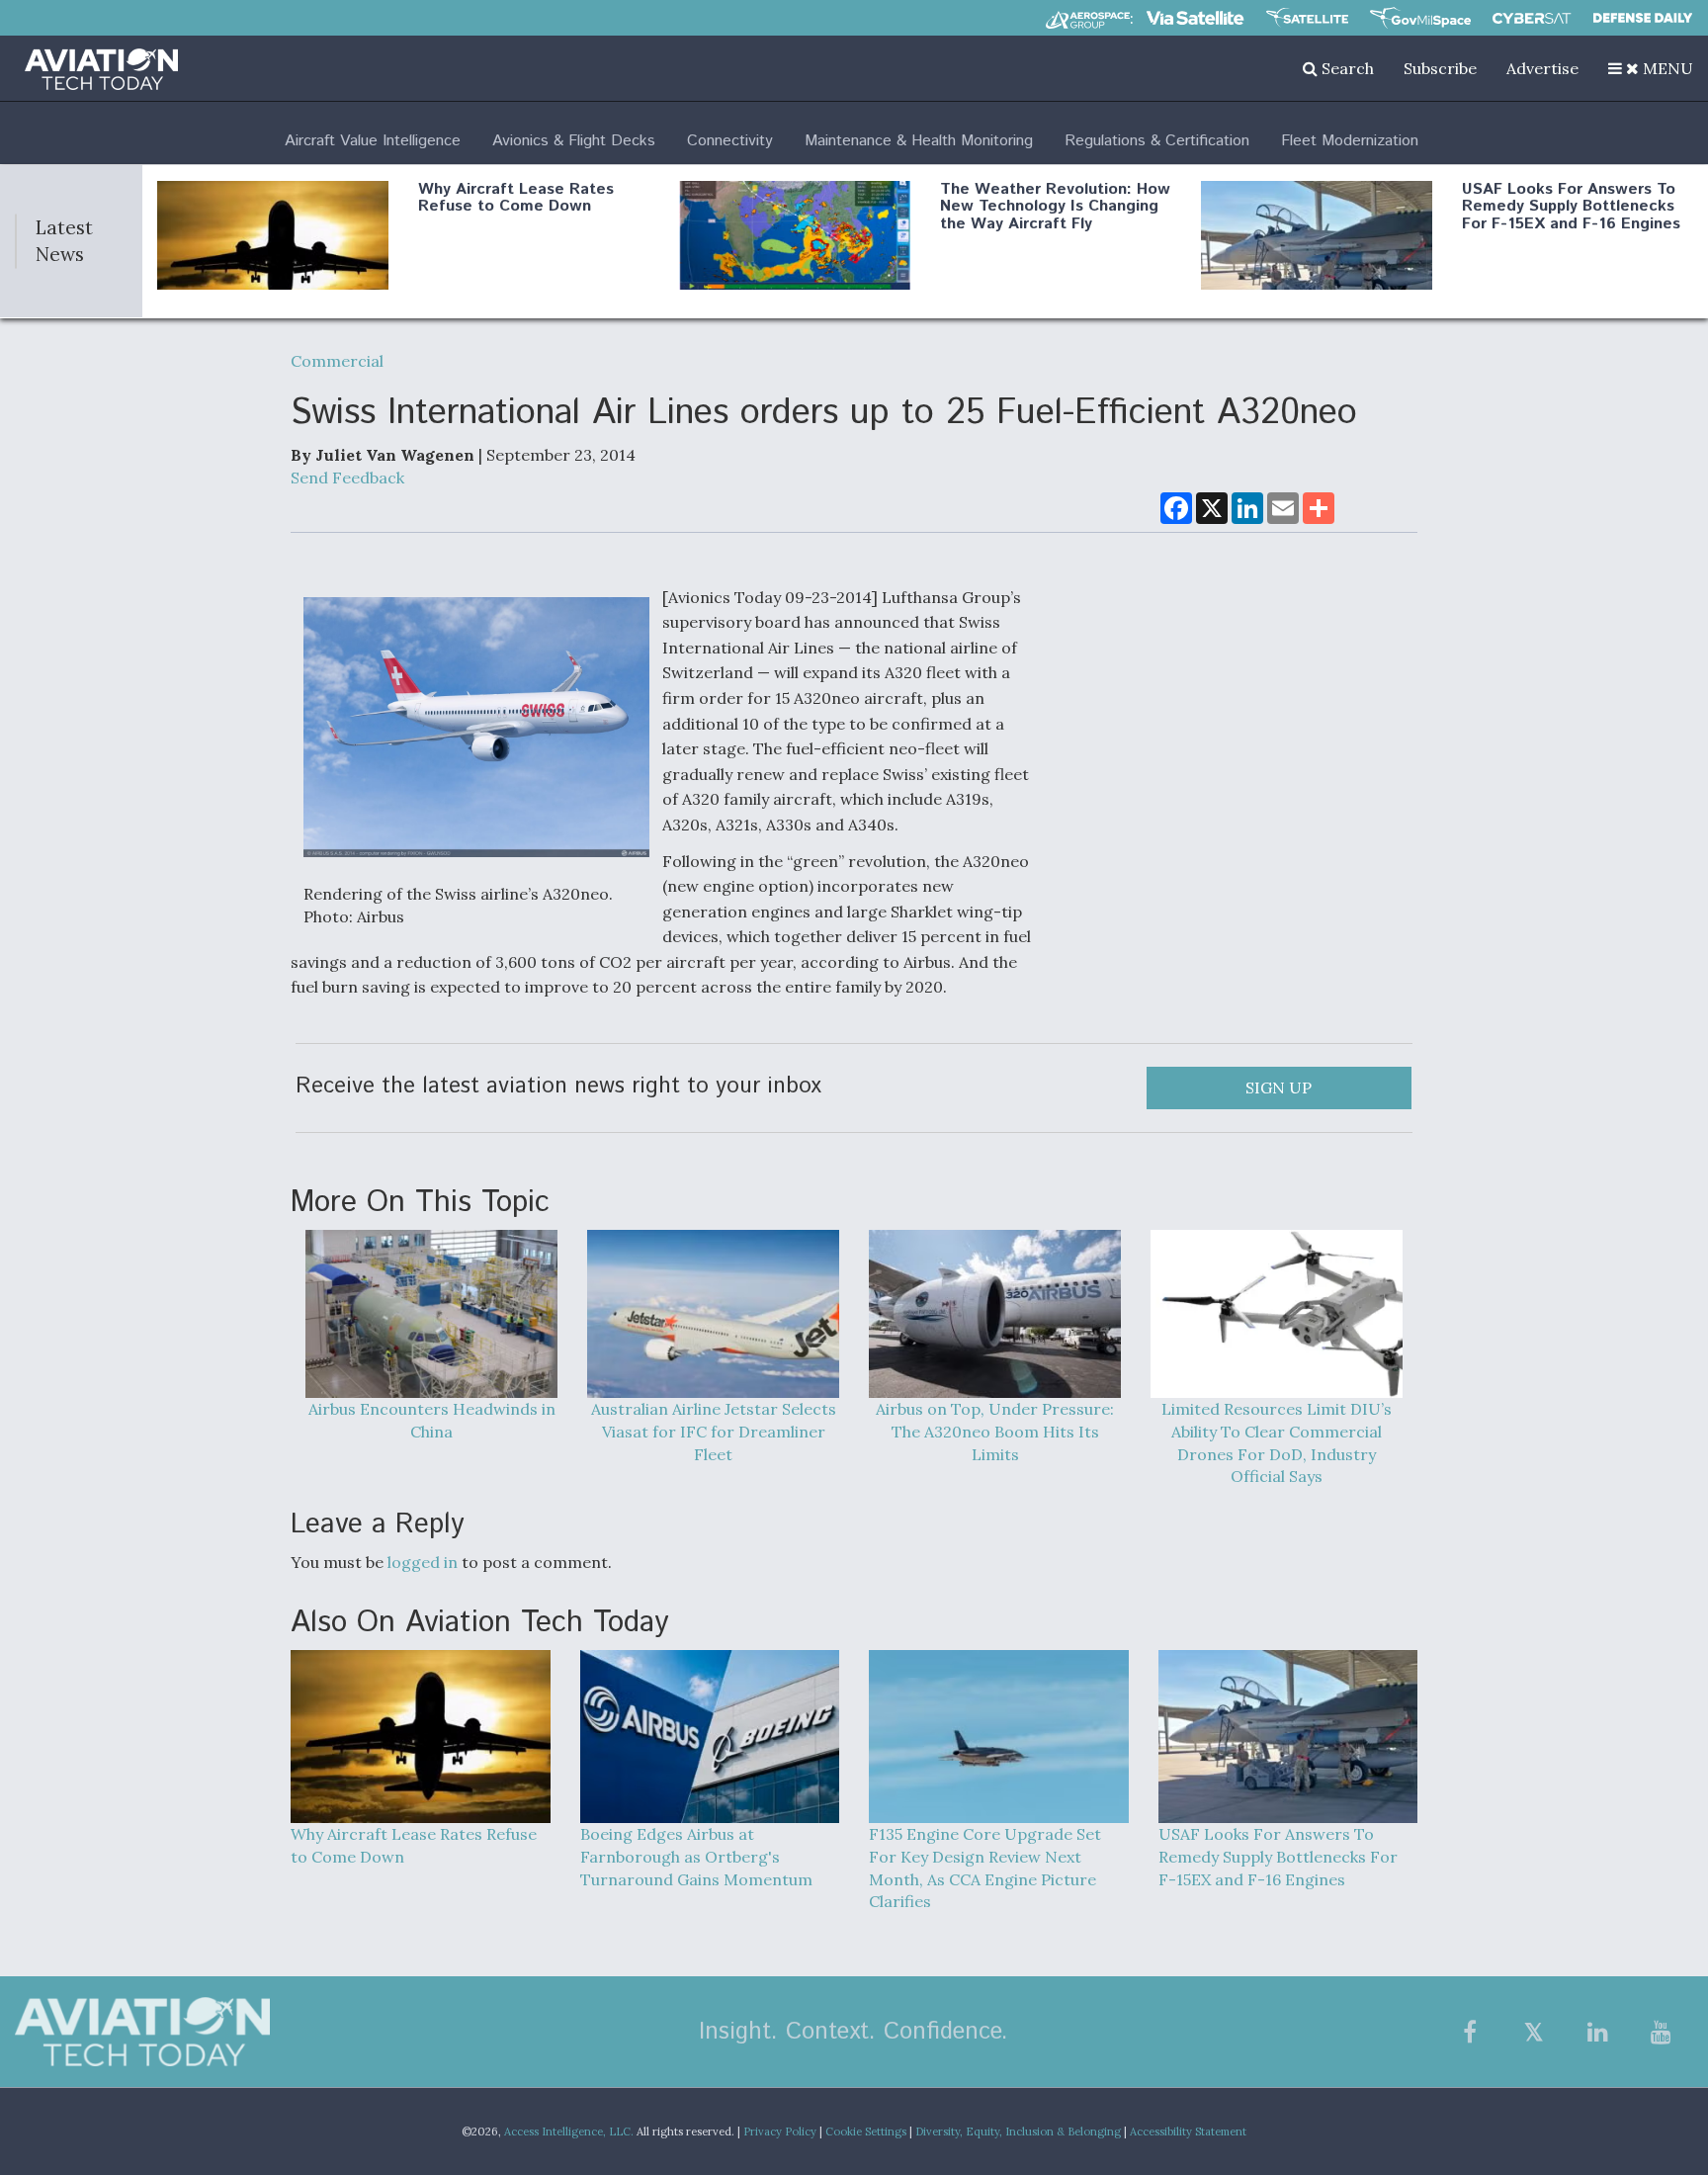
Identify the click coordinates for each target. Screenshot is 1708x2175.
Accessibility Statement (1188, 2131)
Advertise (1542, 68)
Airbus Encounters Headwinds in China (432, 1420)
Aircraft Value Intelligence (373, 141)
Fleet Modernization (1350, 141)
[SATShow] (1307, 18)
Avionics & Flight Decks (574, 141)
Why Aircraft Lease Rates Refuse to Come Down (516, 198)
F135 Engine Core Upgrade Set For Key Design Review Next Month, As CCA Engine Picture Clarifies (985, 1868)
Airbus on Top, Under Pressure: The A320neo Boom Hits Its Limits (995, 1432)
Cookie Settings (866, 2131)
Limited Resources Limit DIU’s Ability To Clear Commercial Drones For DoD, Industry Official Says (1277, 1443)
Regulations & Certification (1157, 141)
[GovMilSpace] (1420, 18)
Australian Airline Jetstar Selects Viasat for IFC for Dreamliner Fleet (714, 1432)
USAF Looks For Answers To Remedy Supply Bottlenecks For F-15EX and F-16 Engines (1571, 207)
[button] (1651, 68)
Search (1346, 68)
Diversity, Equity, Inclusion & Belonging (1018, 2131)
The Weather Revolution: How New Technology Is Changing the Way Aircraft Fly (1055, 207)
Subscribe (1440, 68)
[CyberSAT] (1532, 18)
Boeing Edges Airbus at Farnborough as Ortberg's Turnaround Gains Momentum (696, 1857)
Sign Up (1279, 1087)
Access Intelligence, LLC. (569, 2131)
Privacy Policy (780, 2131)
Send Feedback (347, 478)
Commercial (337, 361)
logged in (423, 1562)
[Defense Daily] (1643, 18)
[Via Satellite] (1195, 18)
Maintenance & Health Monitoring (919, 141)
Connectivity (730, 141)
